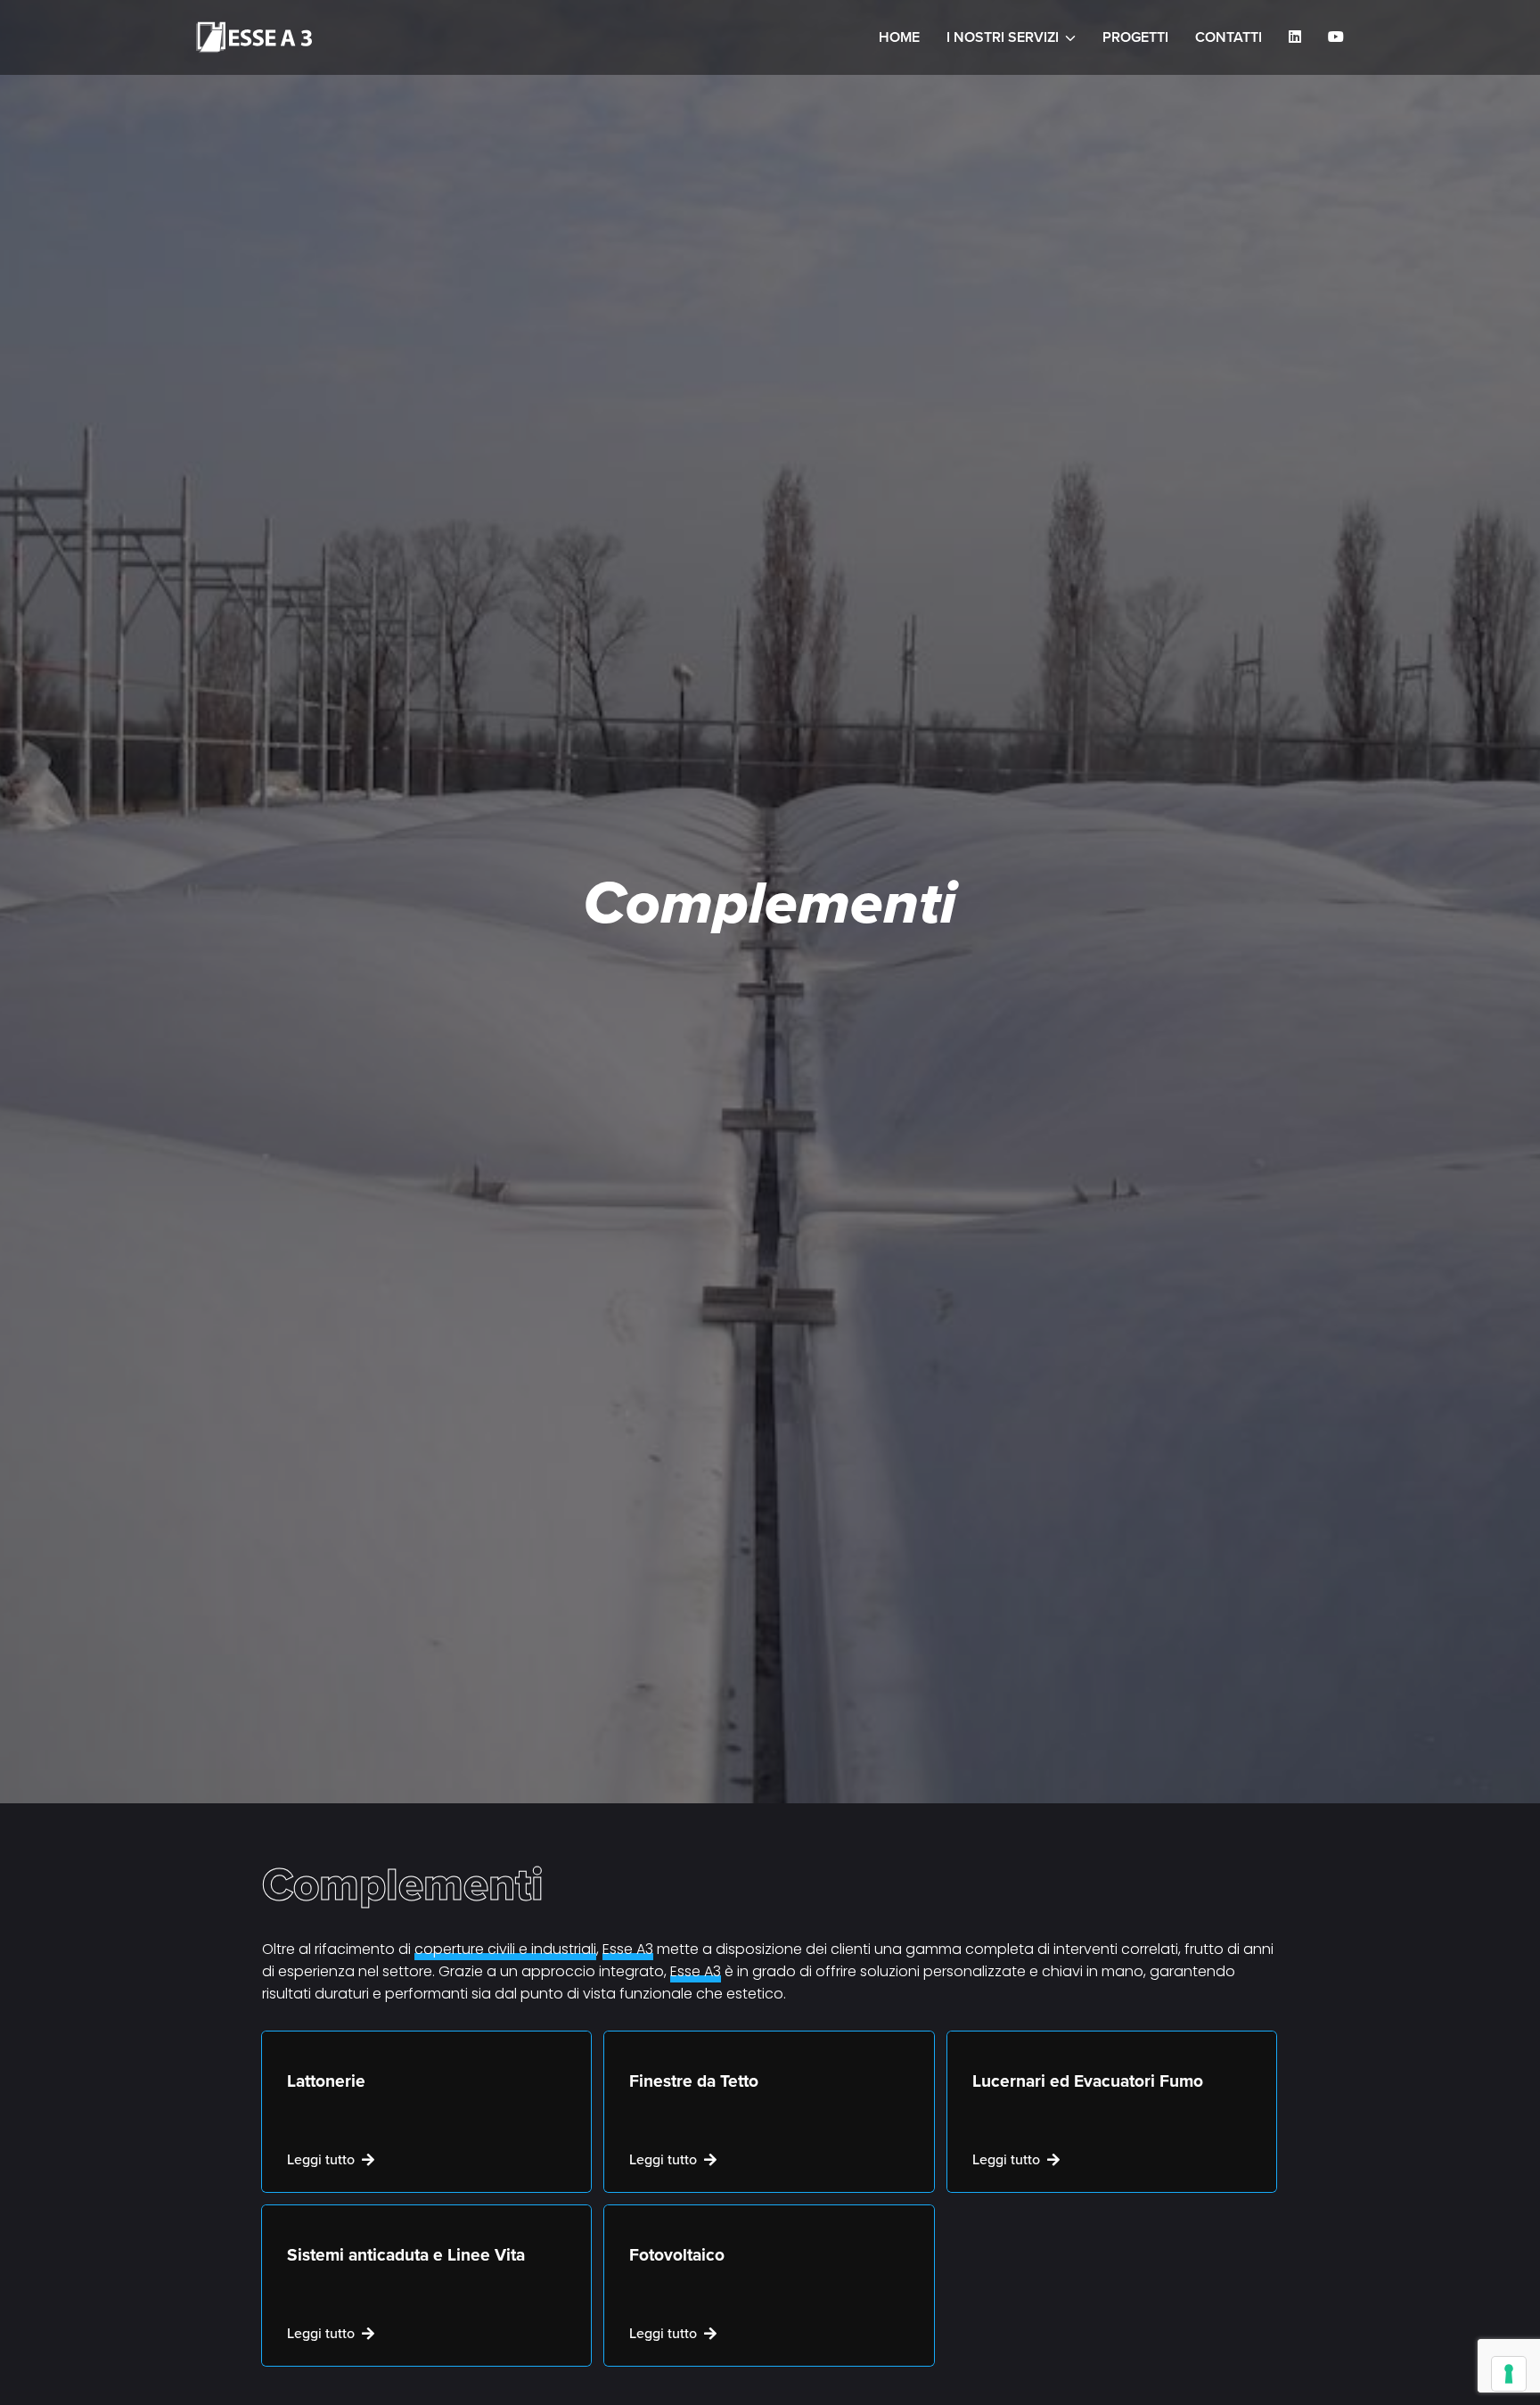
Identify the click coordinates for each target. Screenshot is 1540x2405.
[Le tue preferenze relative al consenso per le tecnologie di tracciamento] (1509, 2374)
